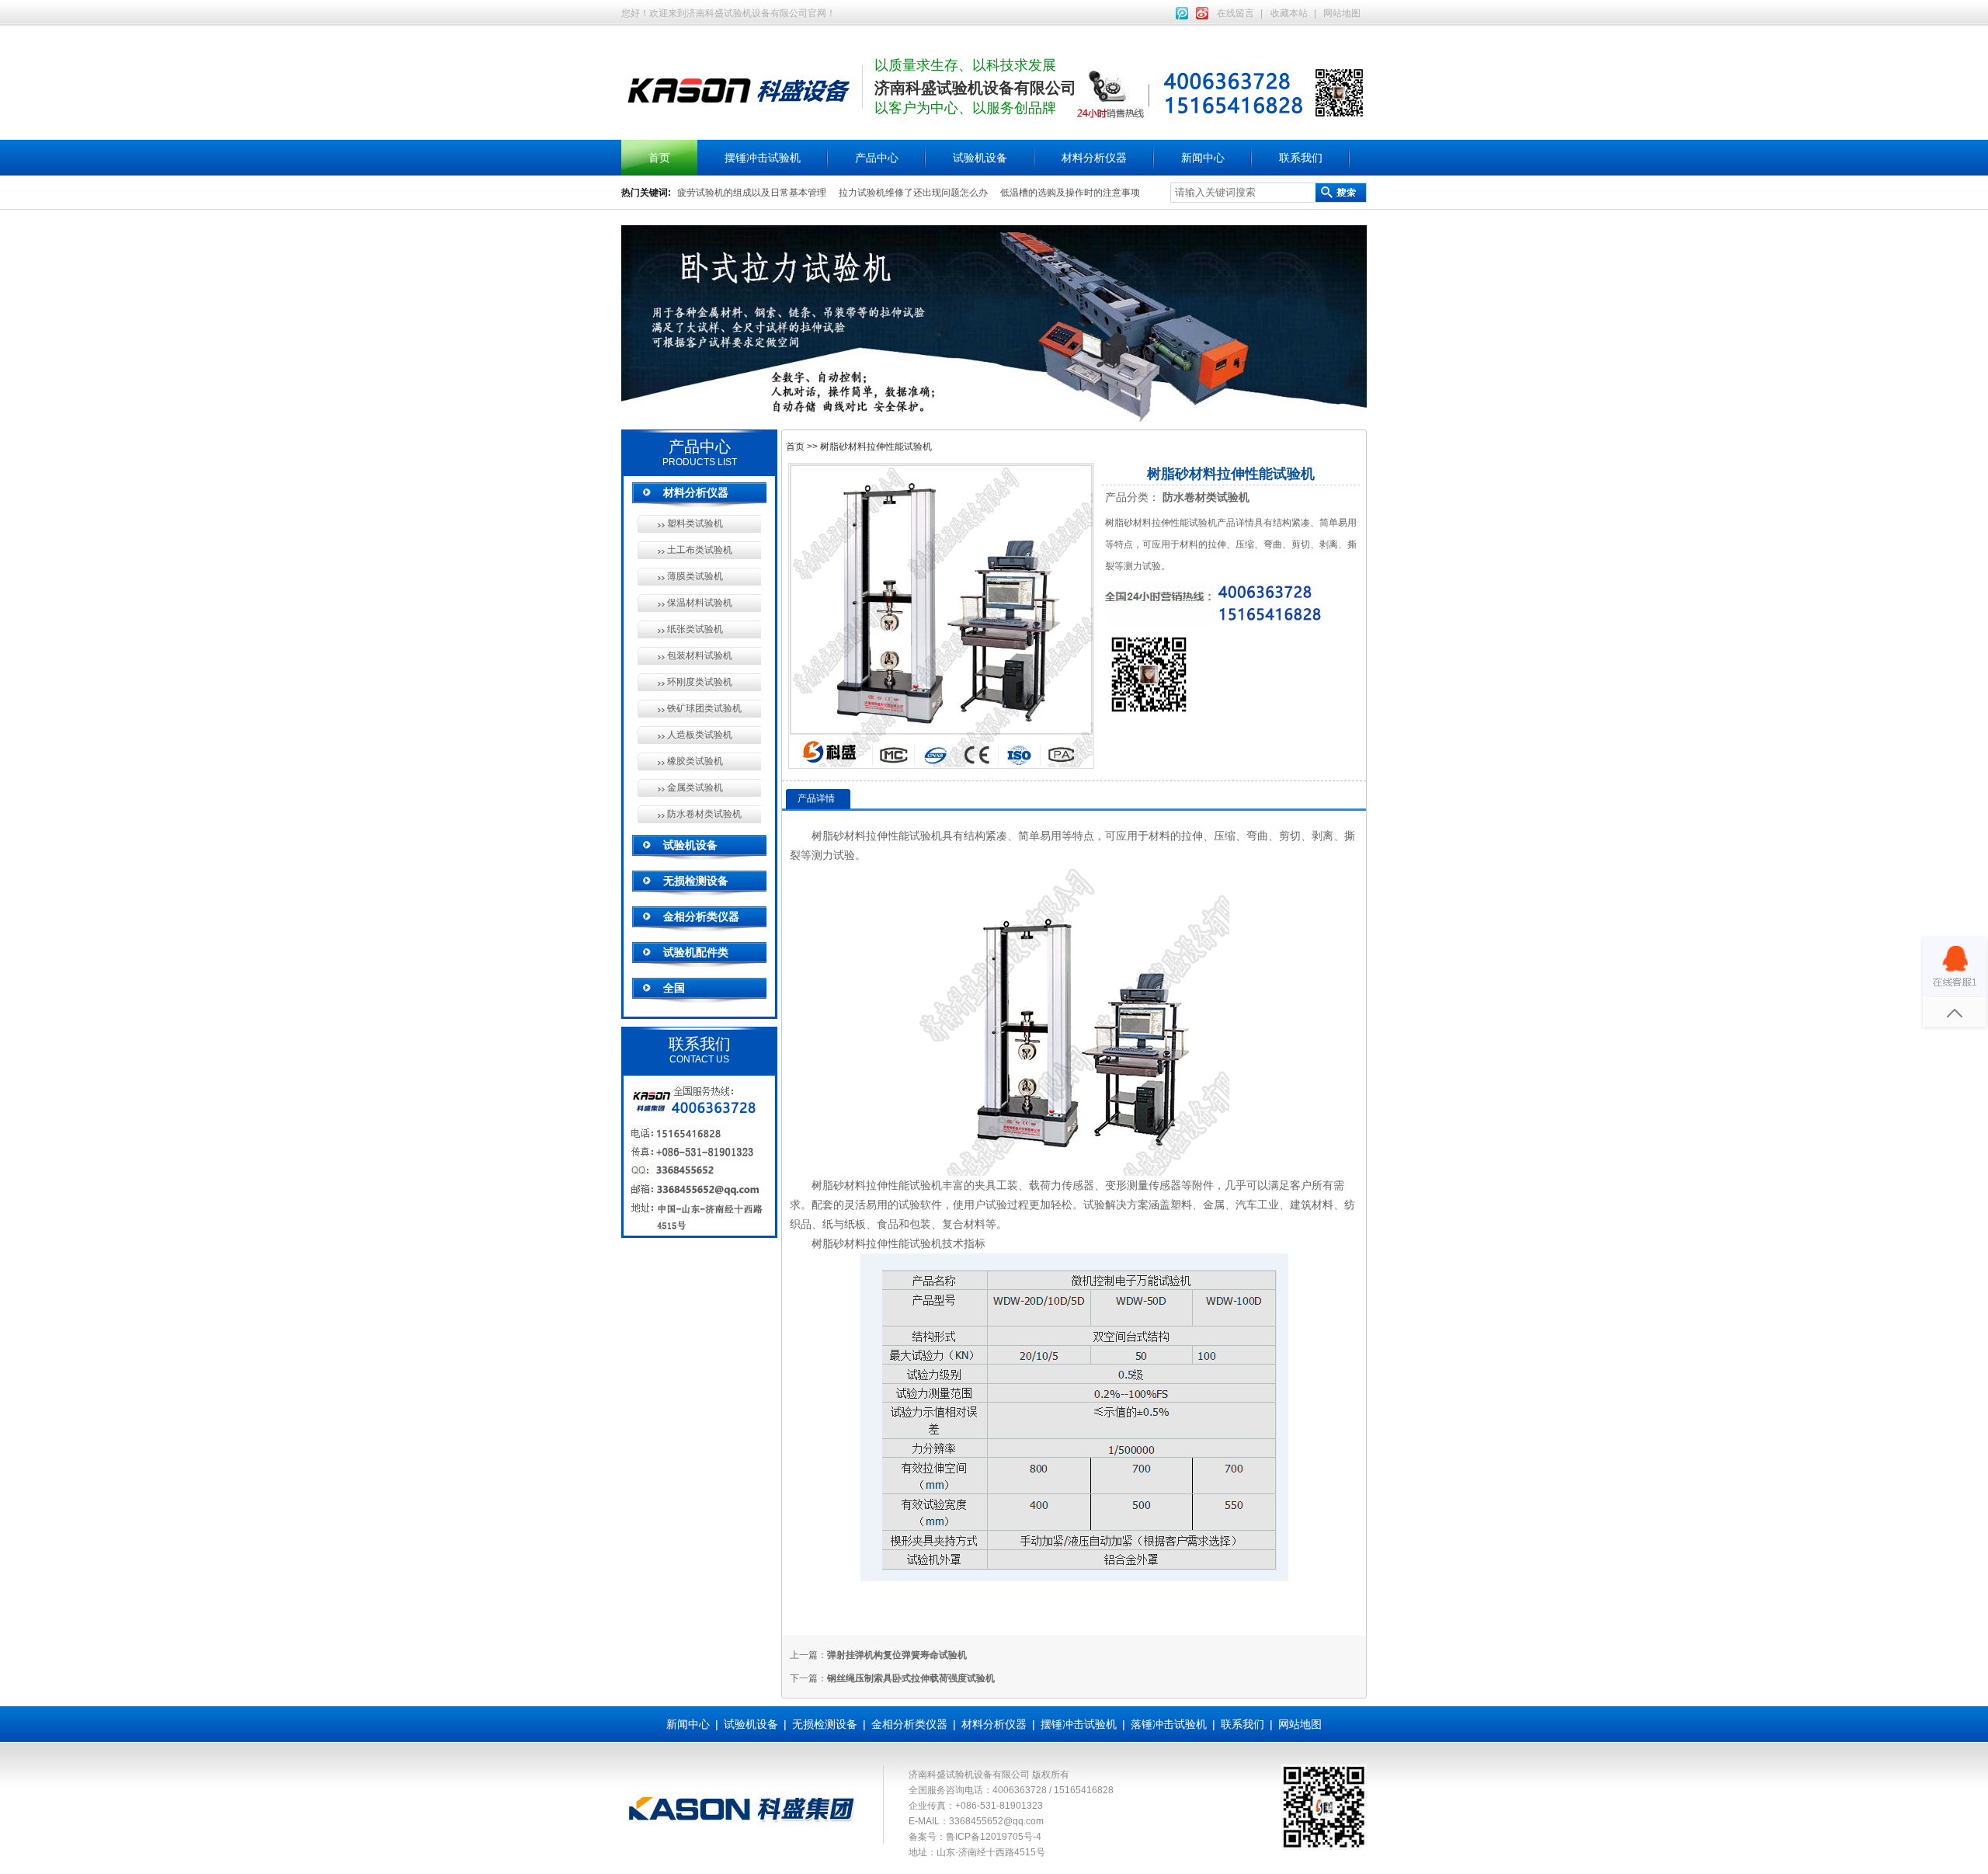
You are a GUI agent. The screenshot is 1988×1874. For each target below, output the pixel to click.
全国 (674, 988)
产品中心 (877, 158)
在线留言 (1236, 13)
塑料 (1181, 1205)
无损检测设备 (696, 881)
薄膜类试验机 (695, 576)
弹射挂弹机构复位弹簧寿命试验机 (897, 1655)
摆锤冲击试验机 (763, 158)
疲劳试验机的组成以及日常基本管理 (752, 193)
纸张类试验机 (695, 629)
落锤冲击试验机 (1169, 1724)
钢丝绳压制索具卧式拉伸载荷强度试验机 (911, 1678)
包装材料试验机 (700, 655)
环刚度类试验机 (700, 682)
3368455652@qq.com (996, 1821)
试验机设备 (980, 158)
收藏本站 (1289, 13)
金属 (1214, 1205)
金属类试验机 (695, 787)
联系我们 (1301, 158)
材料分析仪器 (1094, 158)
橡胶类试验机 (695, 761)
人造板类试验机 (700, 735)
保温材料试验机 (700, 603)
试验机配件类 (696, 952)
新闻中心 (1203, 158)
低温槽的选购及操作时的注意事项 (1070, 193)
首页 (659, 158)
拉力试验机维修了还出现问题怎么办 (913, 193)
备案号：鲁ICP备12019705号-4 (975, 1837)
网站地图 (1342, 13)
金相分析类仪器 (701, 916)
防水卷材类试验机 (704, 814)
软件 (931, 1205)
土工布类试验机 (700, 550)
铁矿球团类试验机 (704, 708)
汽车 (1246, 1205)
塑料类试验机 (695, 523)
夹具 (985, 1185)
